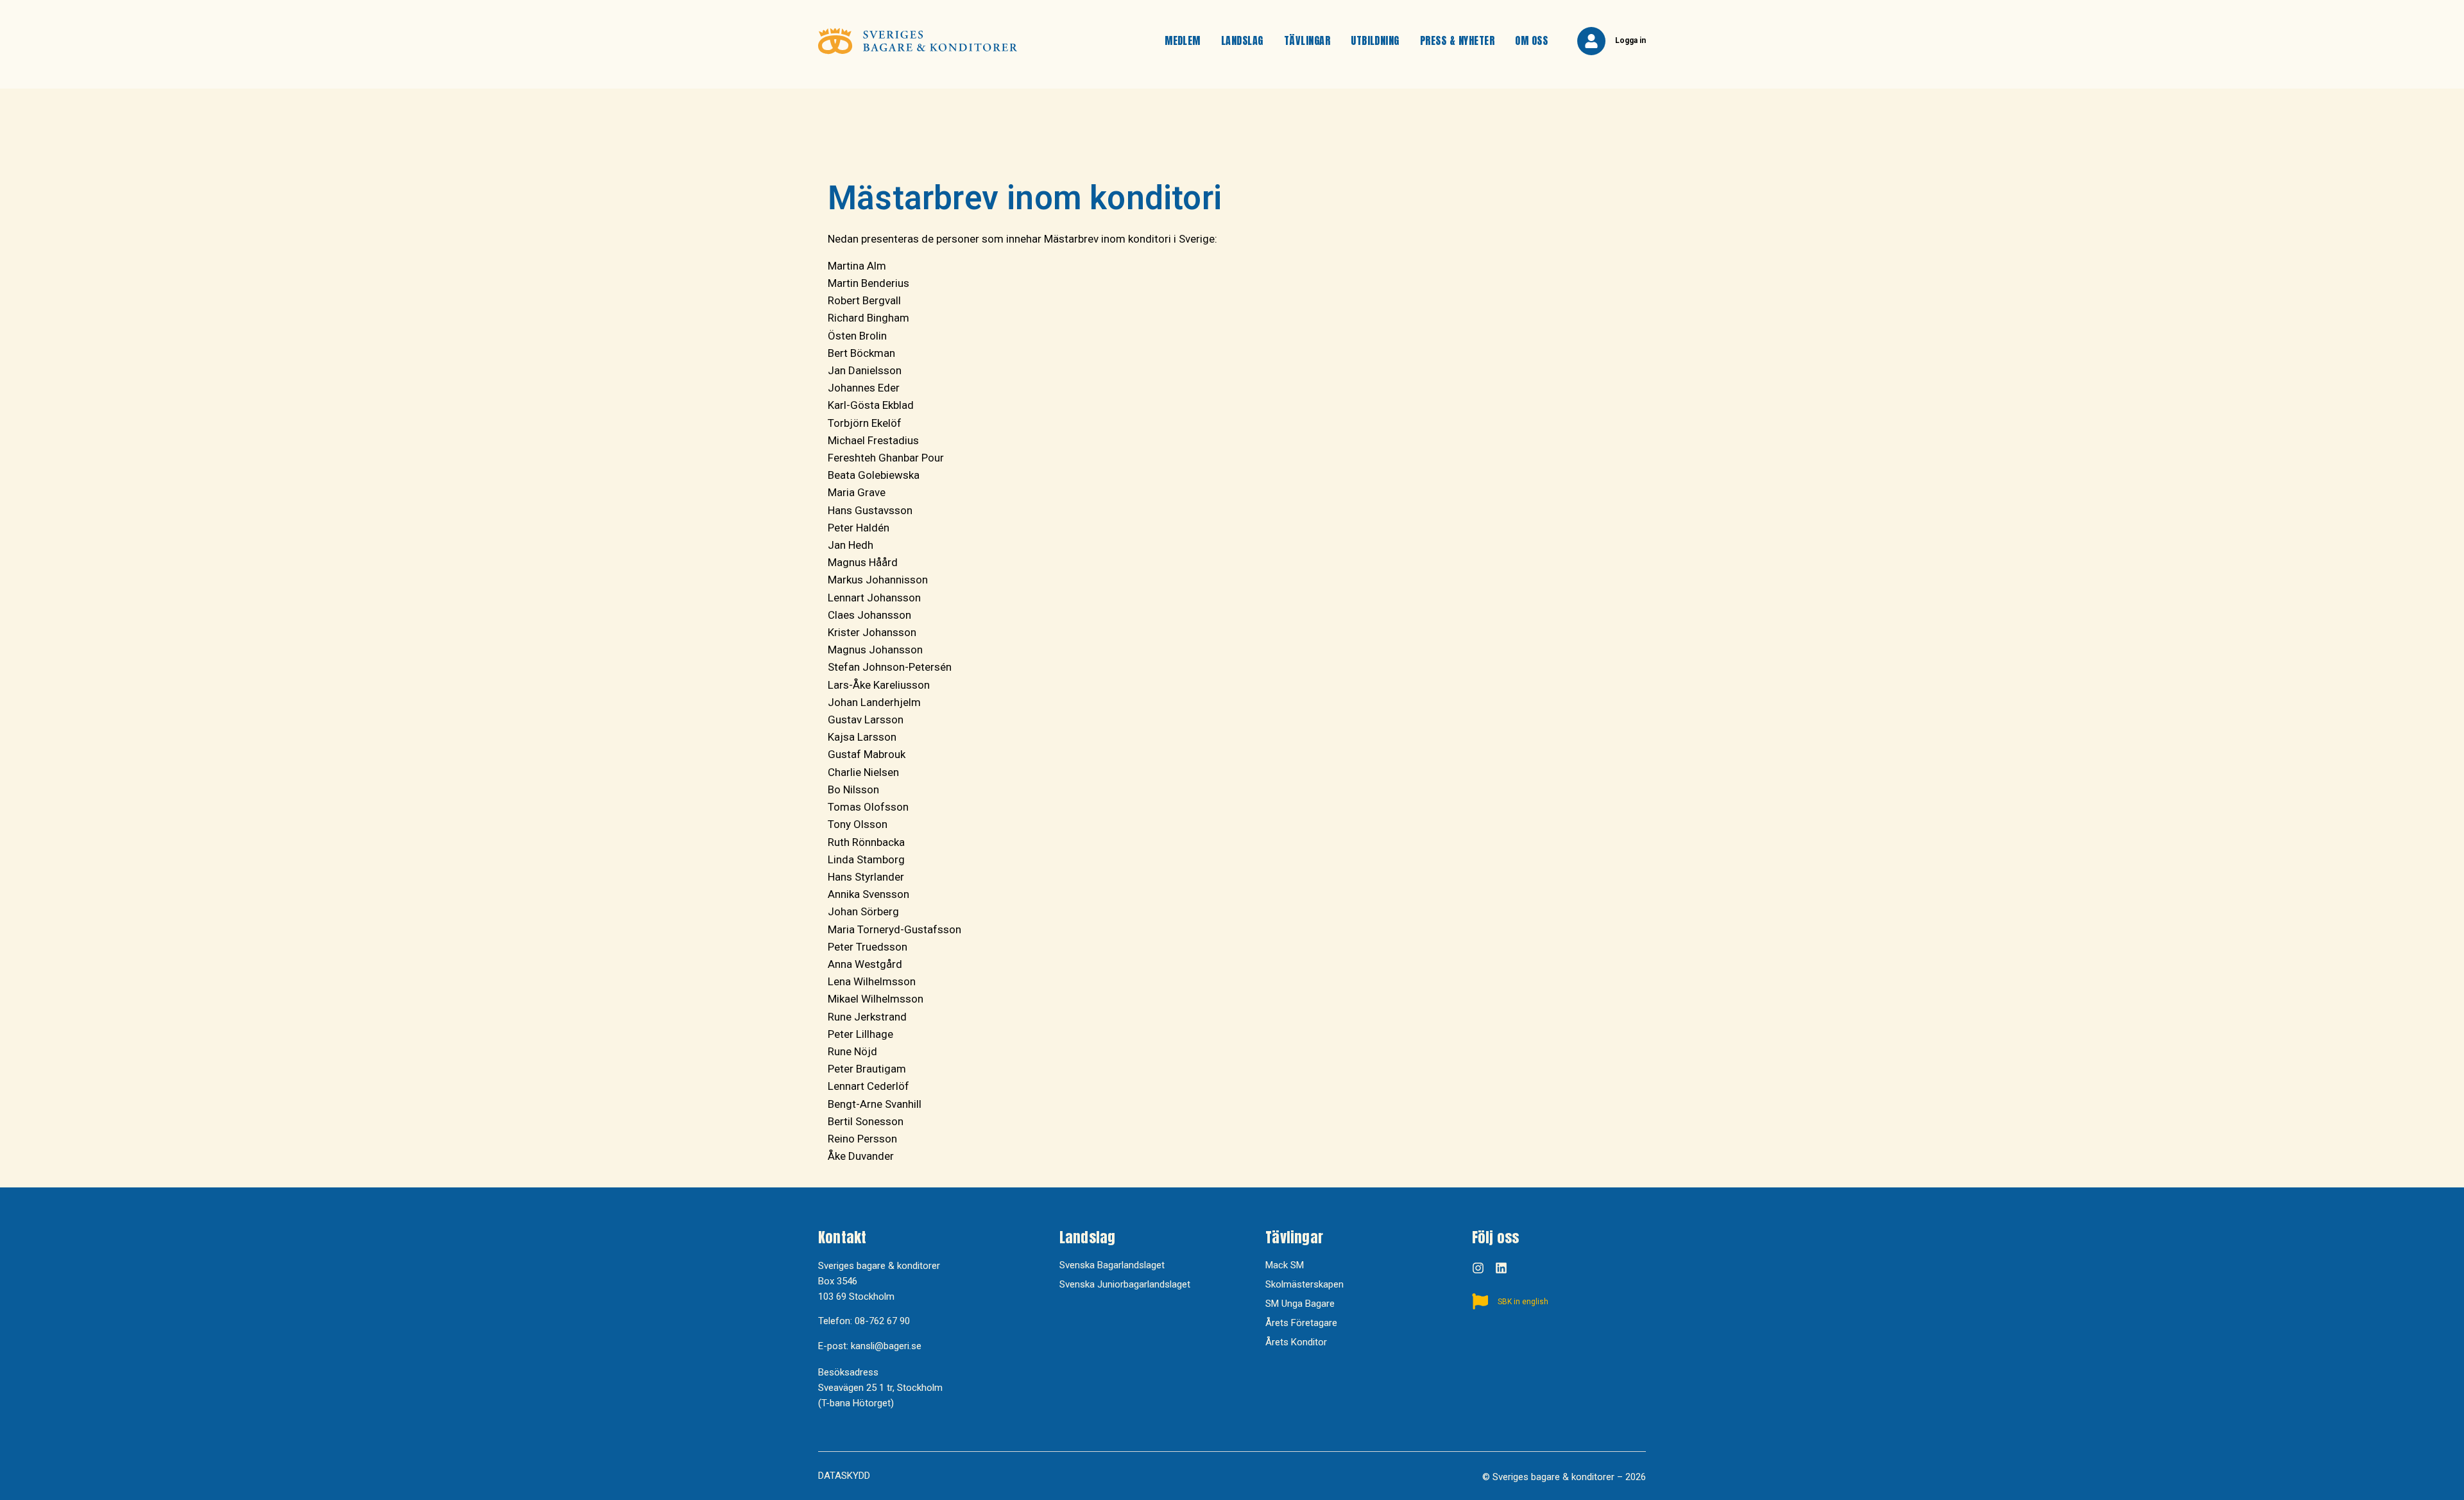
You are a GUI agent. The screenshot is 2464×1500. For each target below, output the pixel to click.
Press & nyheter (1457, 40)
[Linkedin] (1501, 1268)
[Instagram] (1478, 1268)
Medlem (1183, 40)
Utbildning (1375, 40)
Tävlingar (1307, 40)
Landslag (1242, 40)
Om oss (1531, 40)
